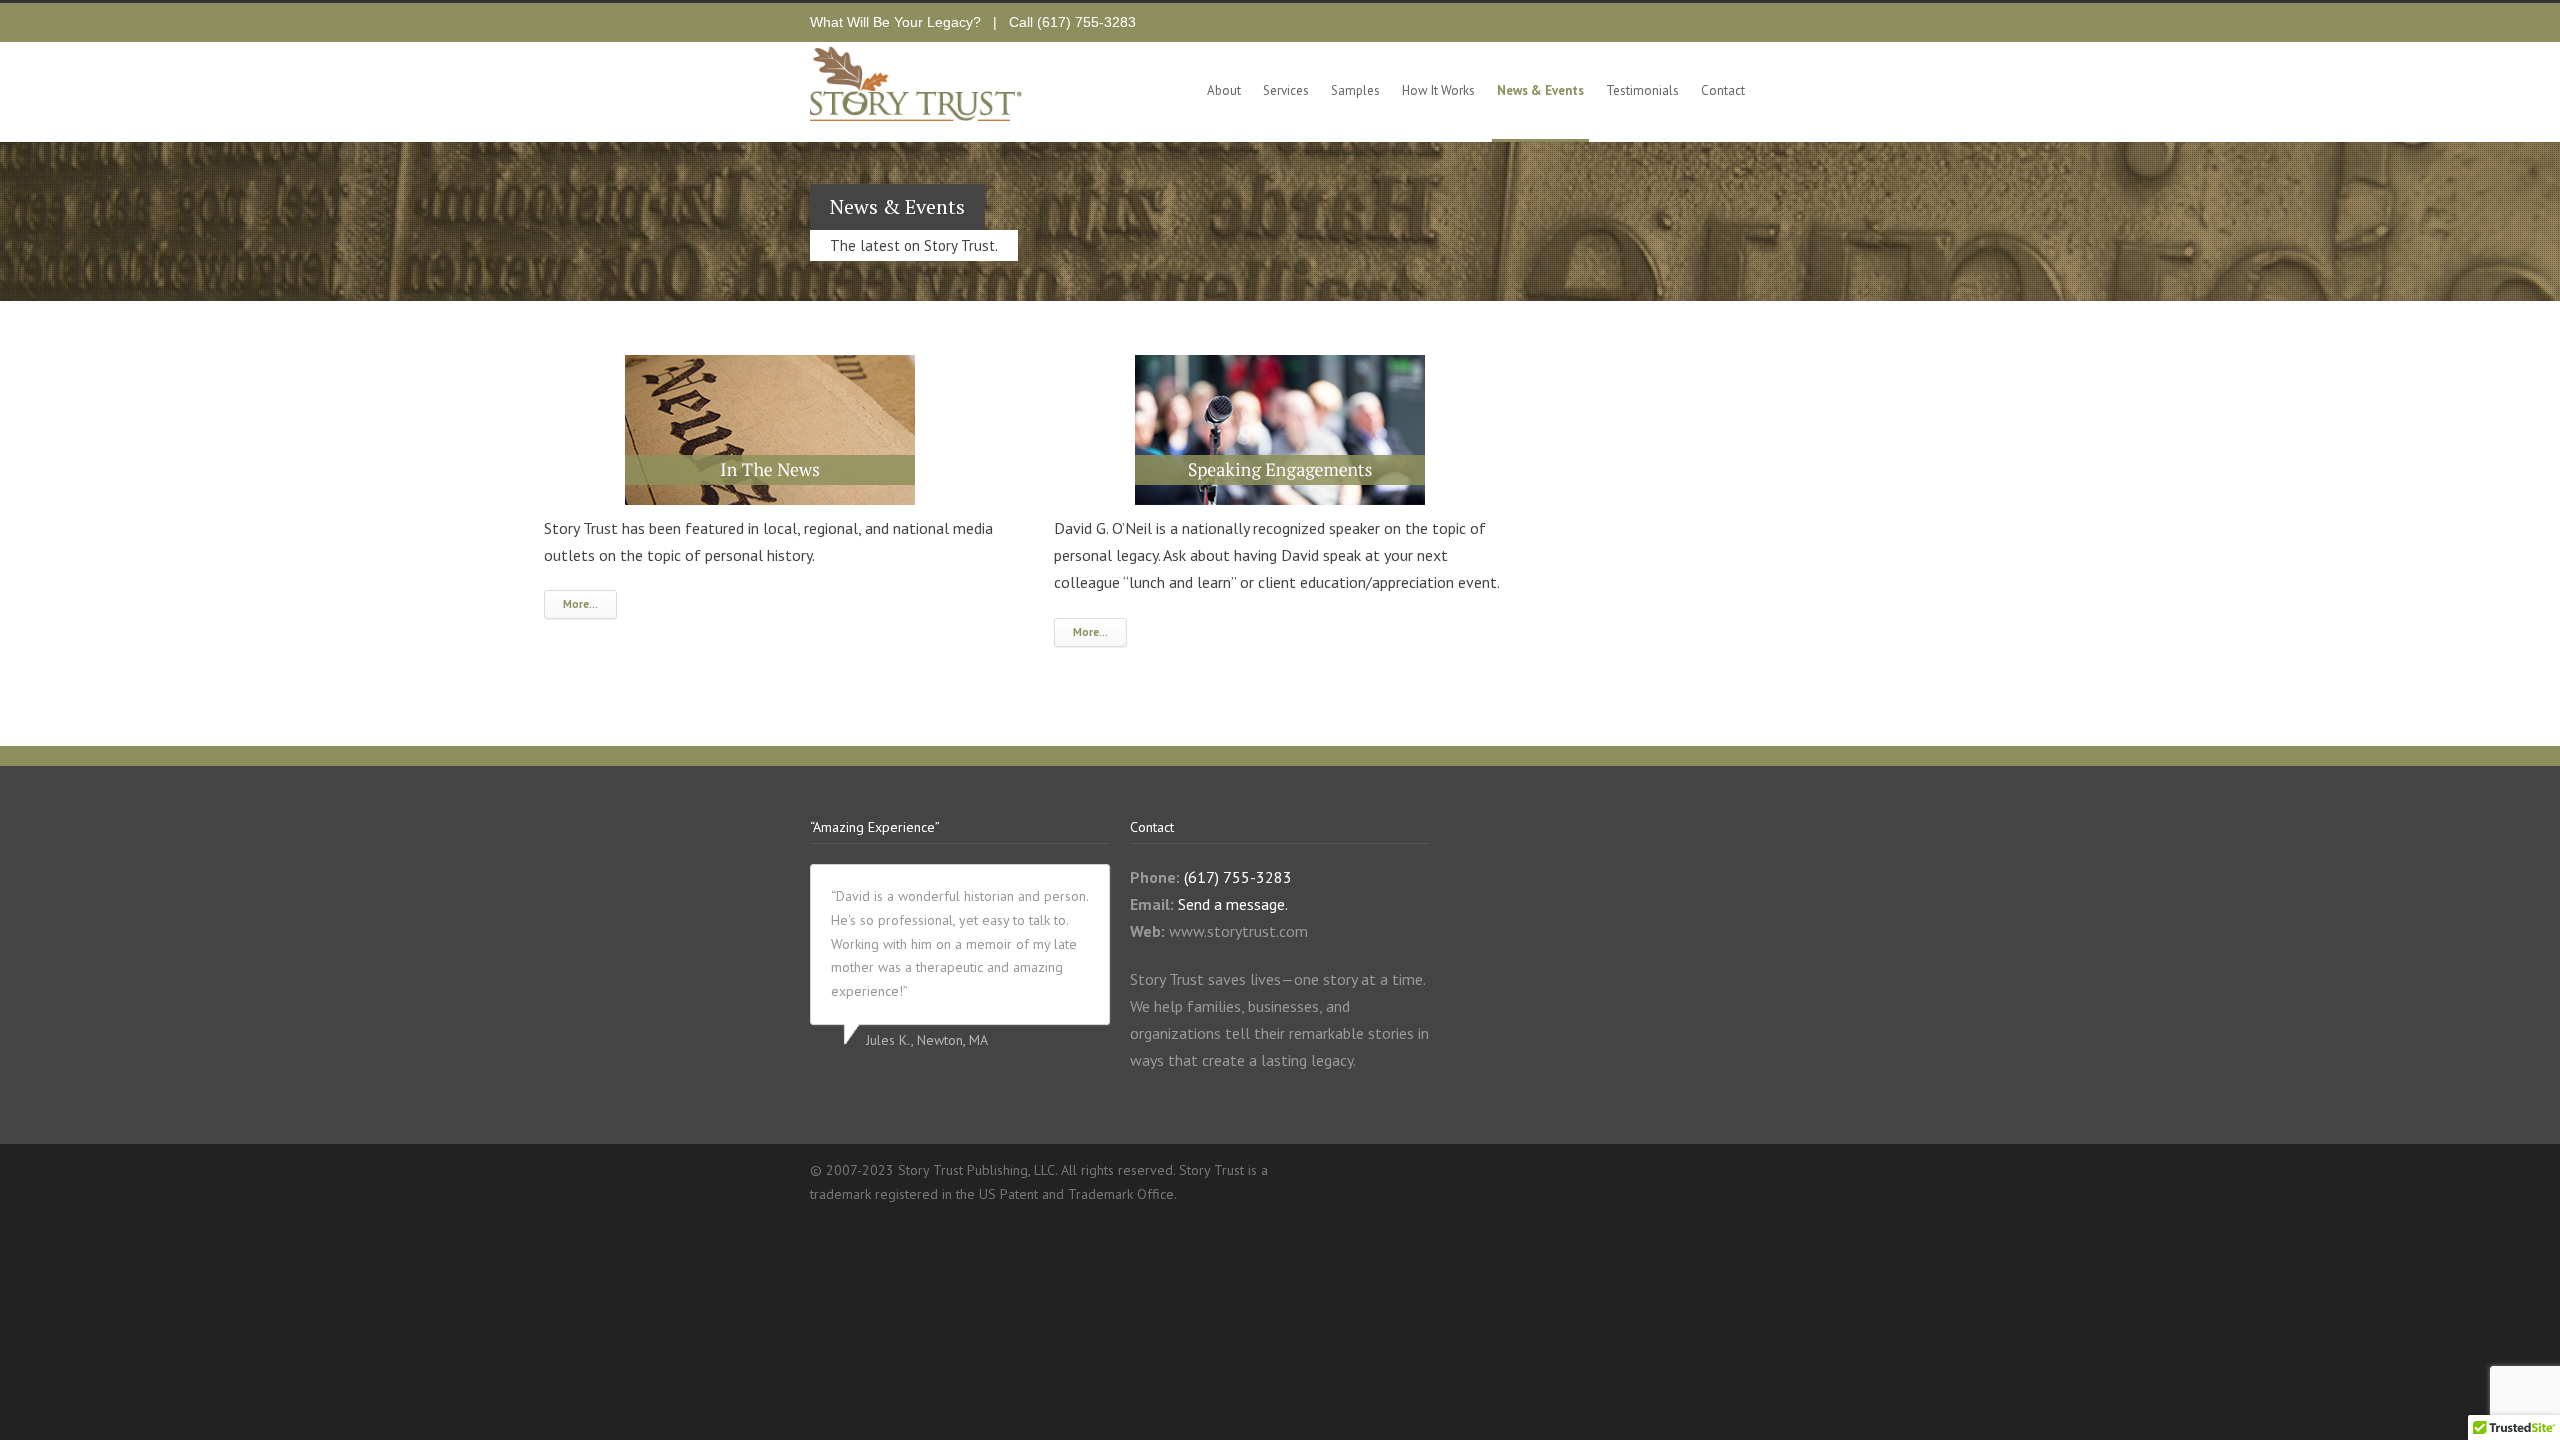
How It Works (1438, 90)
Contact (1723, 90)
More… (580, 604)
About (1224, 90)
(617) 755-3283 (1086, 22)
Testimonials (1642, 90)
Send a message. (1233, 904)
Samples (1355, 90)
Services (1286, 90)
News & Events (1540, 90)
